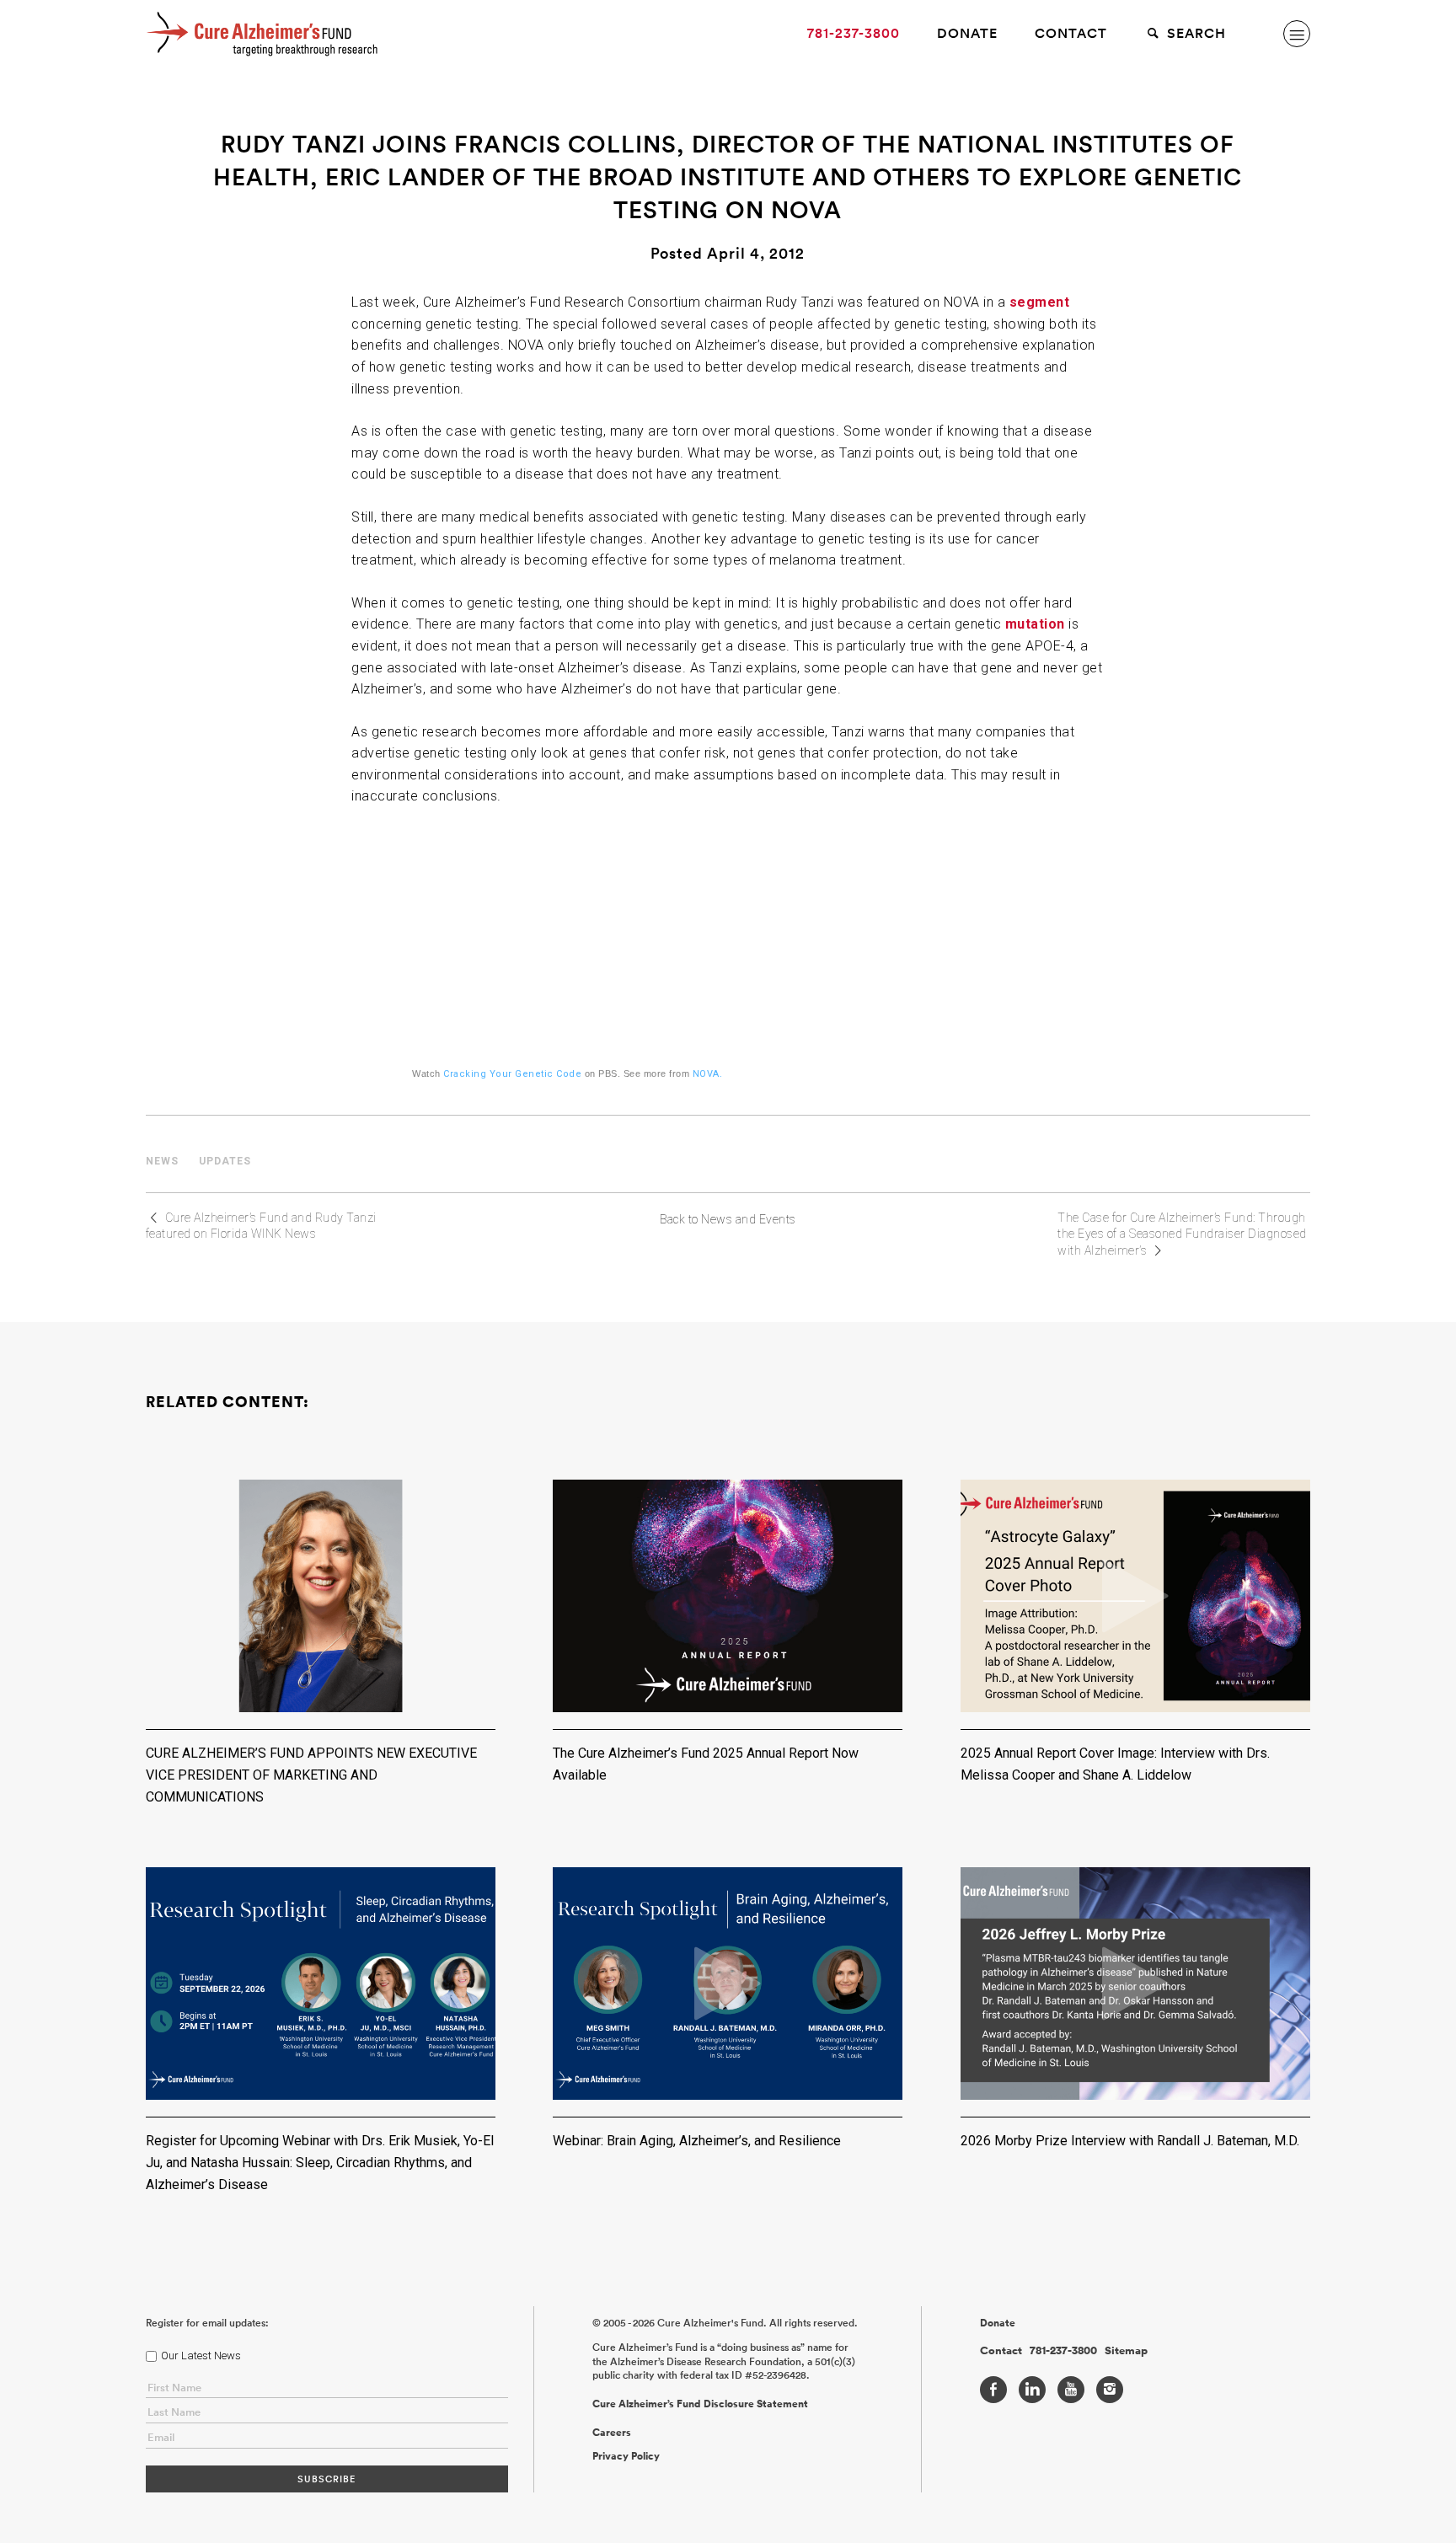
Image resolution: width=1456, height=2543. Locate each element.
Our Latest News (201, 2356)
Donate (967, 33)
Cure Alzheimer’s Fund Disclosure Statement (700, 2404)
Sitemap (1126, 2351)
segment (1040, 302)
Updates (225, 1161)
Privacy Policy (626, 2456)
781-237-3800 (854, 33)
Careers (612, 2433)
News (162, 1161)
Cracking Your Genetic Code (512, 1074)
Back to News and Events (728, 1219)
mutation (1035, 624)
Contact (1071, 33)
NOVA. (708, 1074)
